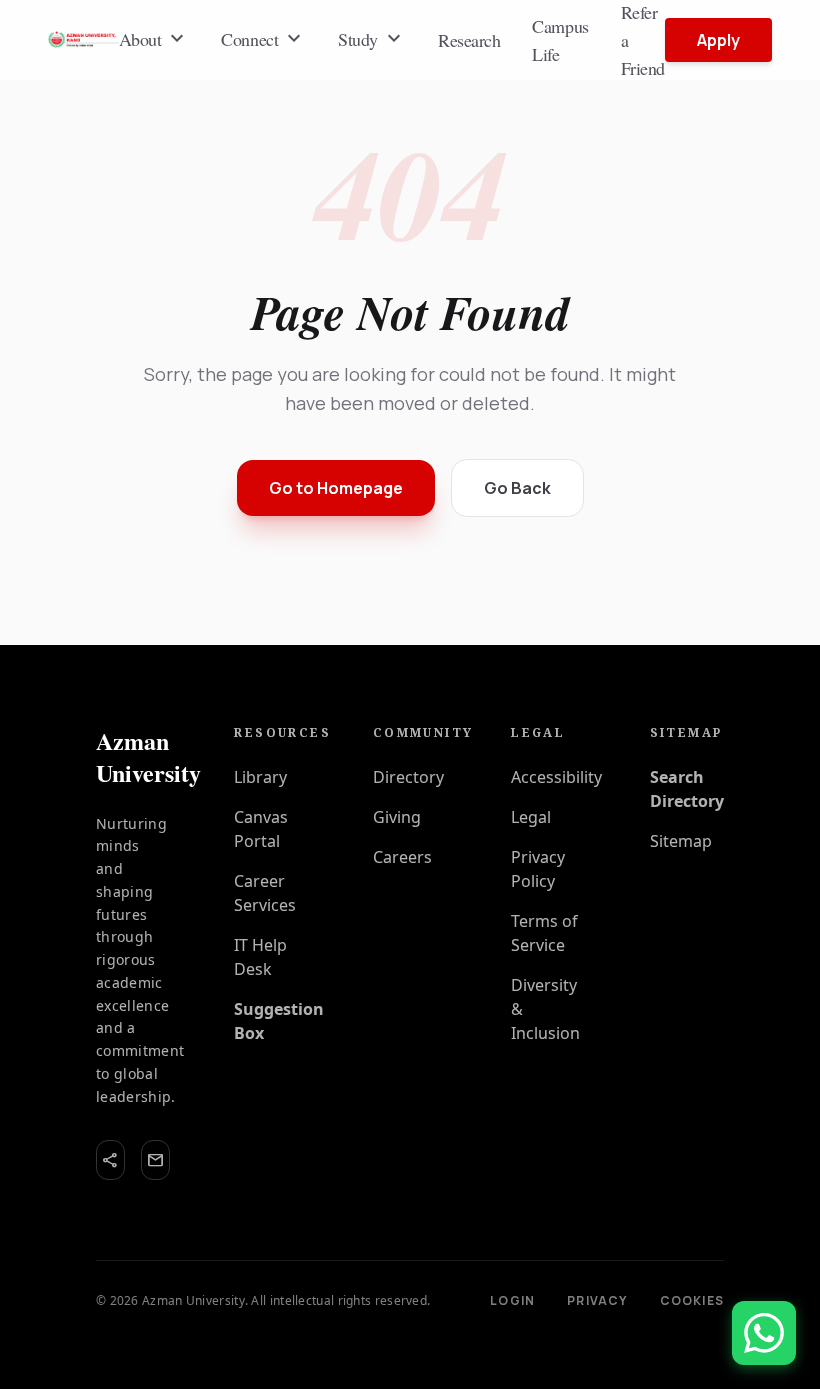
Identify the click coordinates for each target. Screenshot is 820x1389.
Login (512, 1301)
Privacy (597, 1301)
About (154, 39)
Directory (408, 777)
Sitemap (681, 841)
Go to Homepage (336, 488)
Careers (402, 857)
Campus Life (560, 40)
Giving (397, 817)
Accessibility (556, 777)
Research (469, 40)
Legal (531, 817)
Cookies (692, 1301)
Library (260, 777)
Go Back (517, 488)
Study (372, 39)
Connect (263, 39)
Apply (718, 40)
